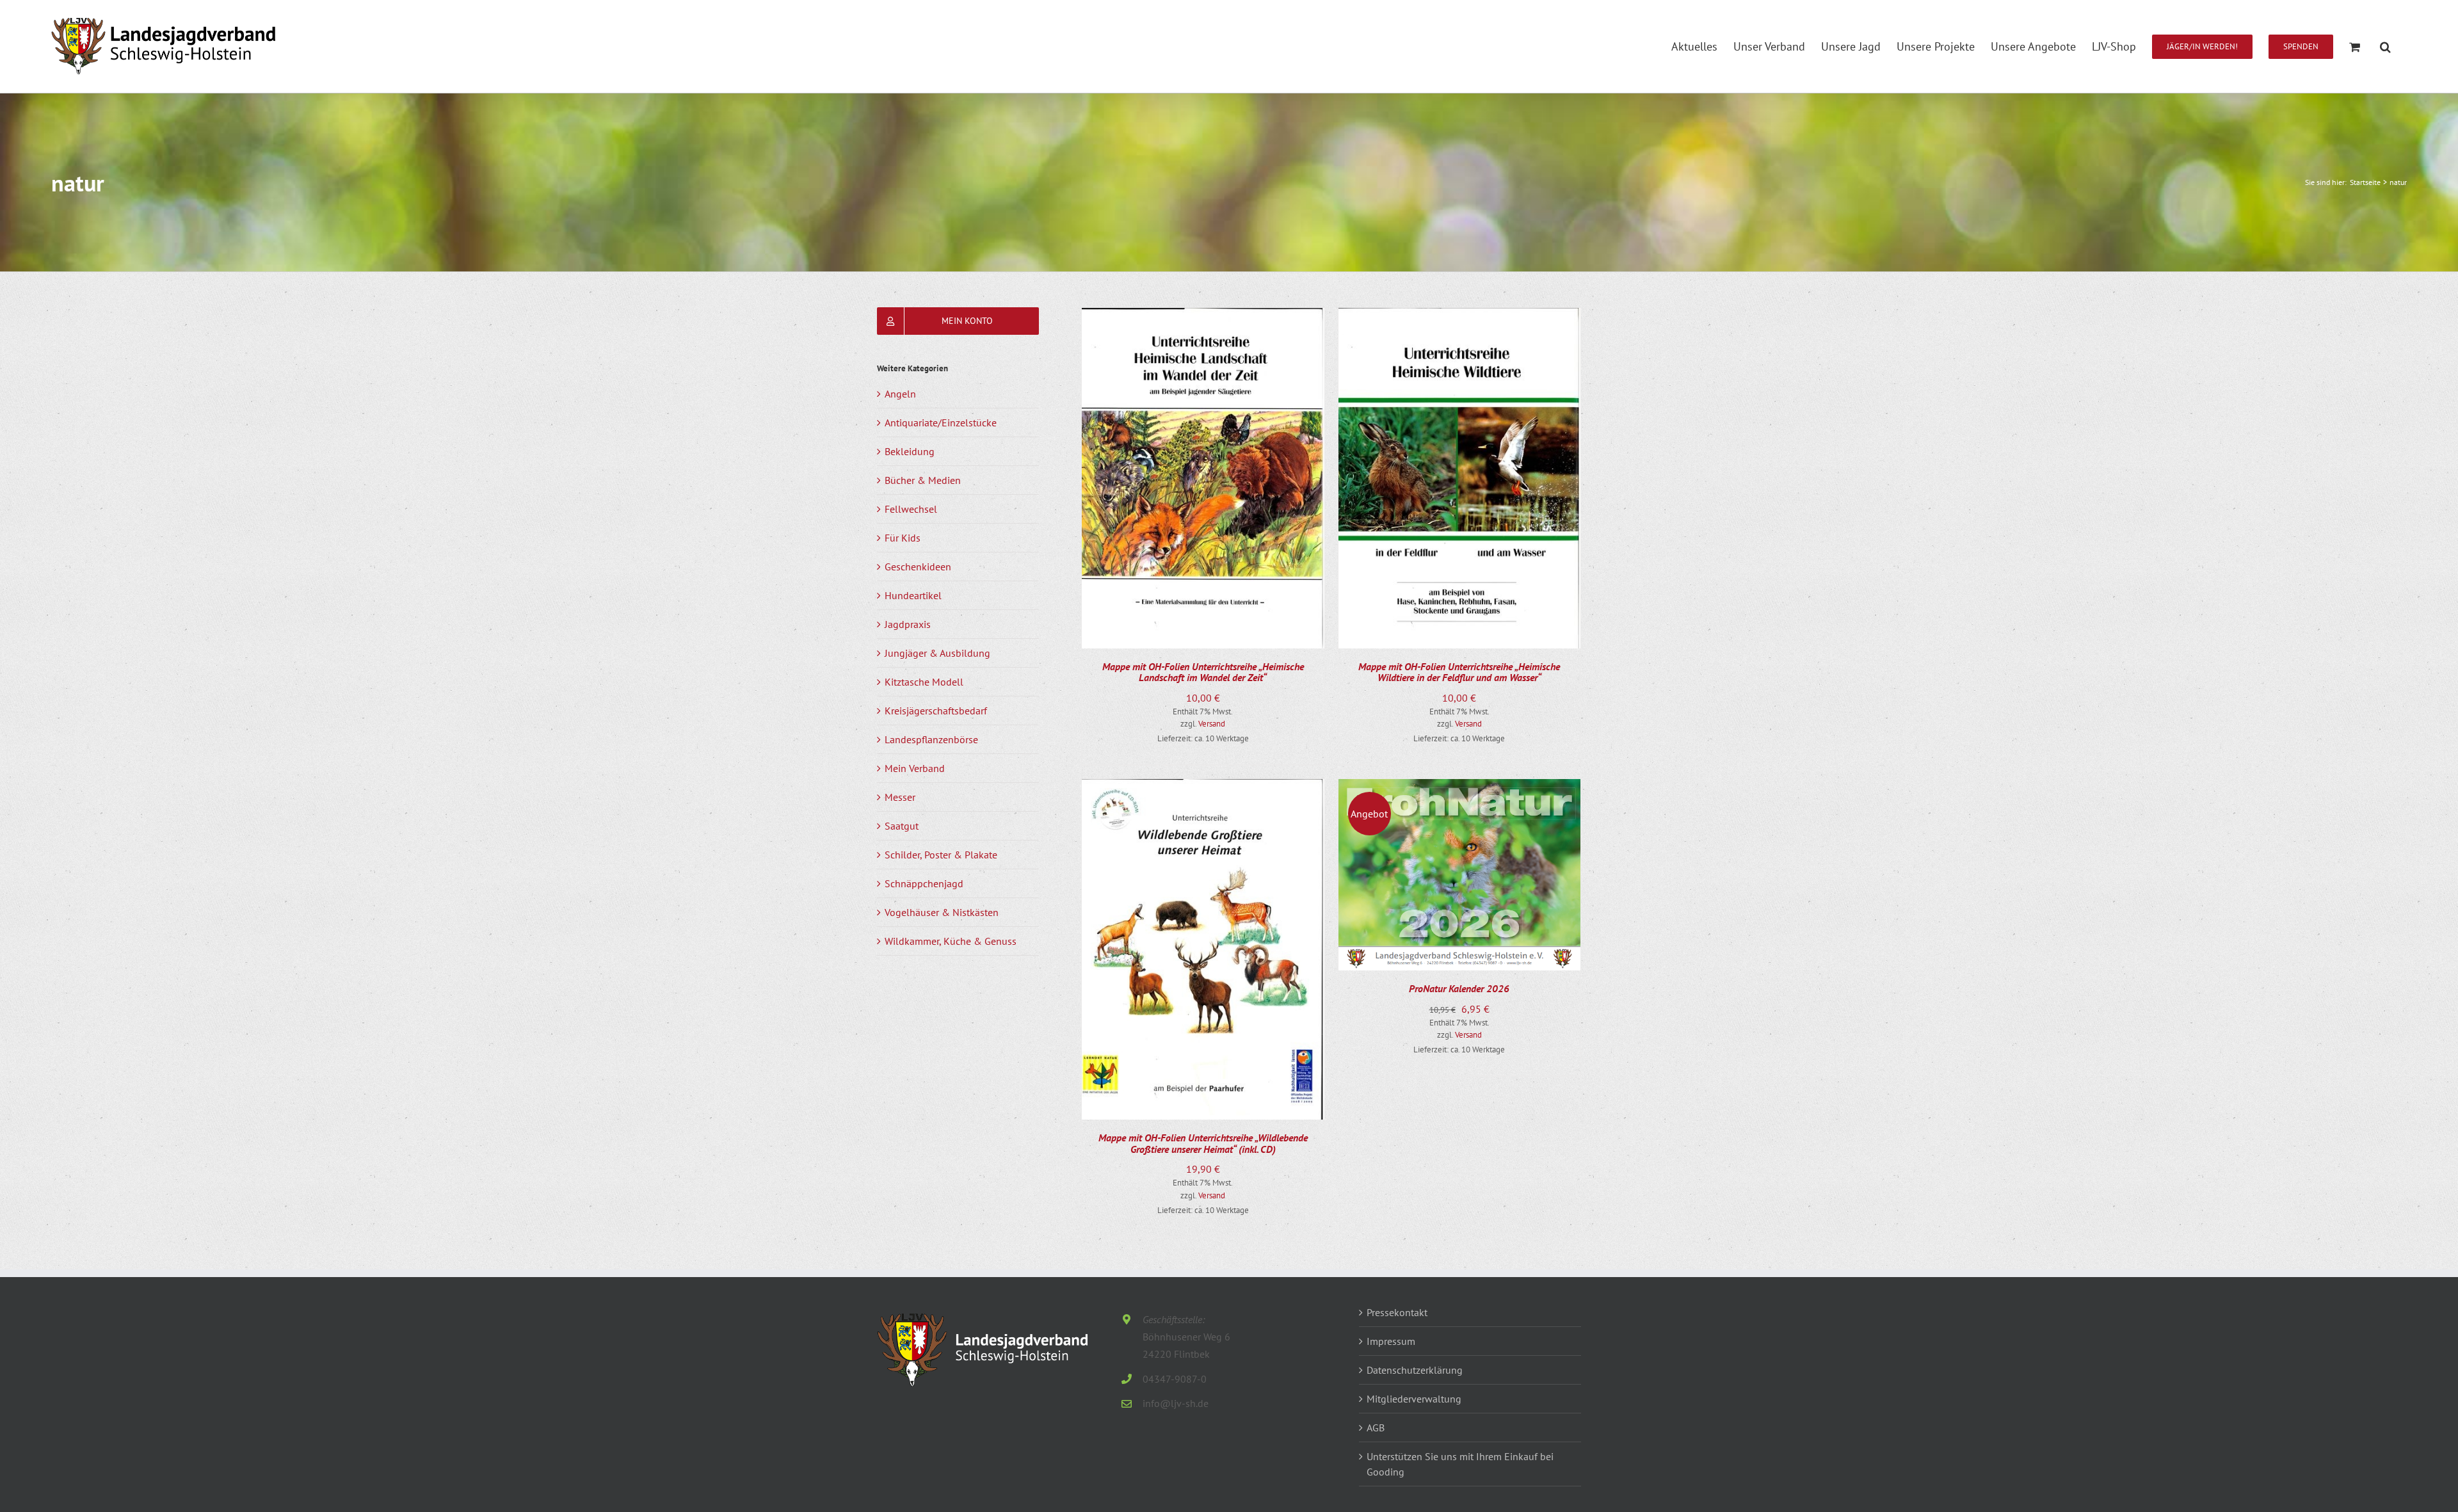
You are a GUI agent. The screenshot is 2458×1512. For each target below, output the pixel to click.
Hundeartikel (913, 595)
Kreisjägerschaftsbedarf (936, 711)
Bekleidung (910, 451)
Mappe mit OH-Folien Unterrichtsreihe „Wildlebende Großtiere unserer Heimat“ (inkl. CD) (1203, 1143)
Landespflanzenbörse (931, 739)
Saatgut (902, 826)
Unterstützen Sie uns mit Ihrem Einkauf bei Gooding (1460, 1464)
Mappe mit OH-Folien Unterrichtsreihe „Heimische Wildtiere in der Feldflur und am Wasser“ (1459, 672)
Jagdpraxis (908, 624)
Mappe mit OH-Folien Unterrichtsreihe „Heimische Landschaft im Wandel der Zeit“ (1203, 672)
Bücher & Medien (923, 480)
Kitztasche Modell (924, 682)
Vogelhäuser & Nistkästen (942, 912)
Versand (1212, 724)
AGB (1376, 1428)
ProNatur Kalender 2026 (1459, 988)
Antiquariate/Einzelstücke (941, 422)
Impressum (1391, 1341)
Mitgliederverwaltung (1414, 1399)
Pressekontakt (1397, 1312)
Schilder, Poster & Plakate (941, 855)
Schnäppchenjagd (924, 883)
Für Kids (903, 538)
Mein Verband (915, 768)
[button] (2385, 46)
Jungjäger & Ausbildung (937, 653)
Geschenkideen (918, 567)
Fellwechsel (911, 509)
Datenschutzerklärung (1415, 1370)
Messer (900, 797)
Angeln (900, 394)
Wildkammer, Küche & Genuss (951, 941)
